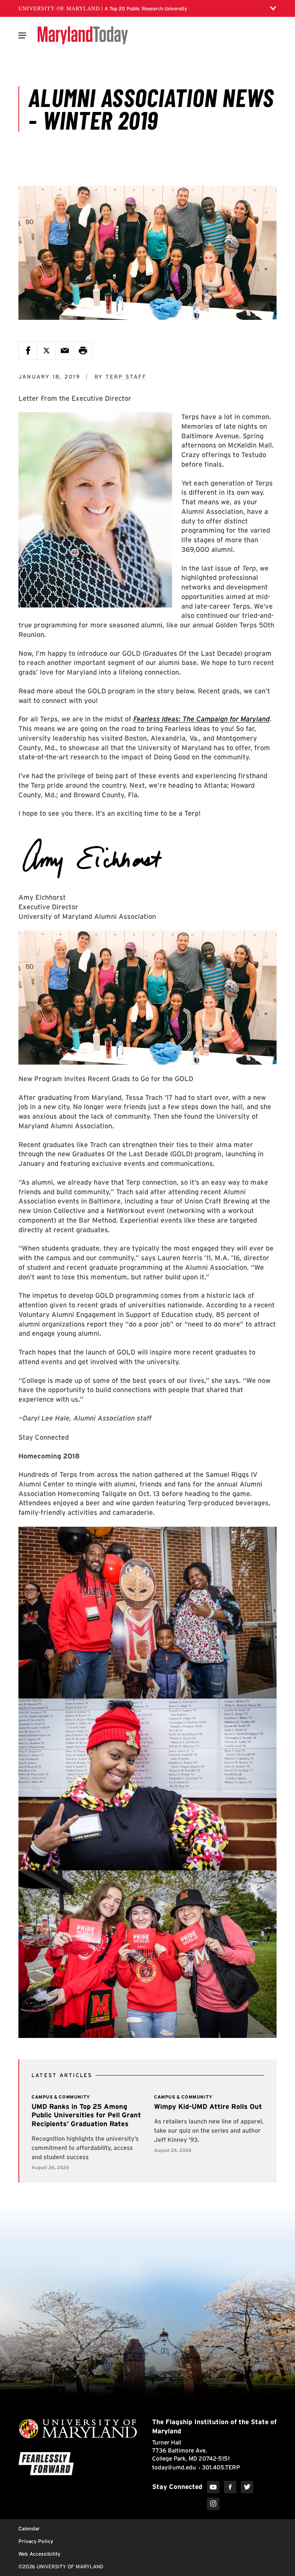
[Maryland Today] (83, 35)
